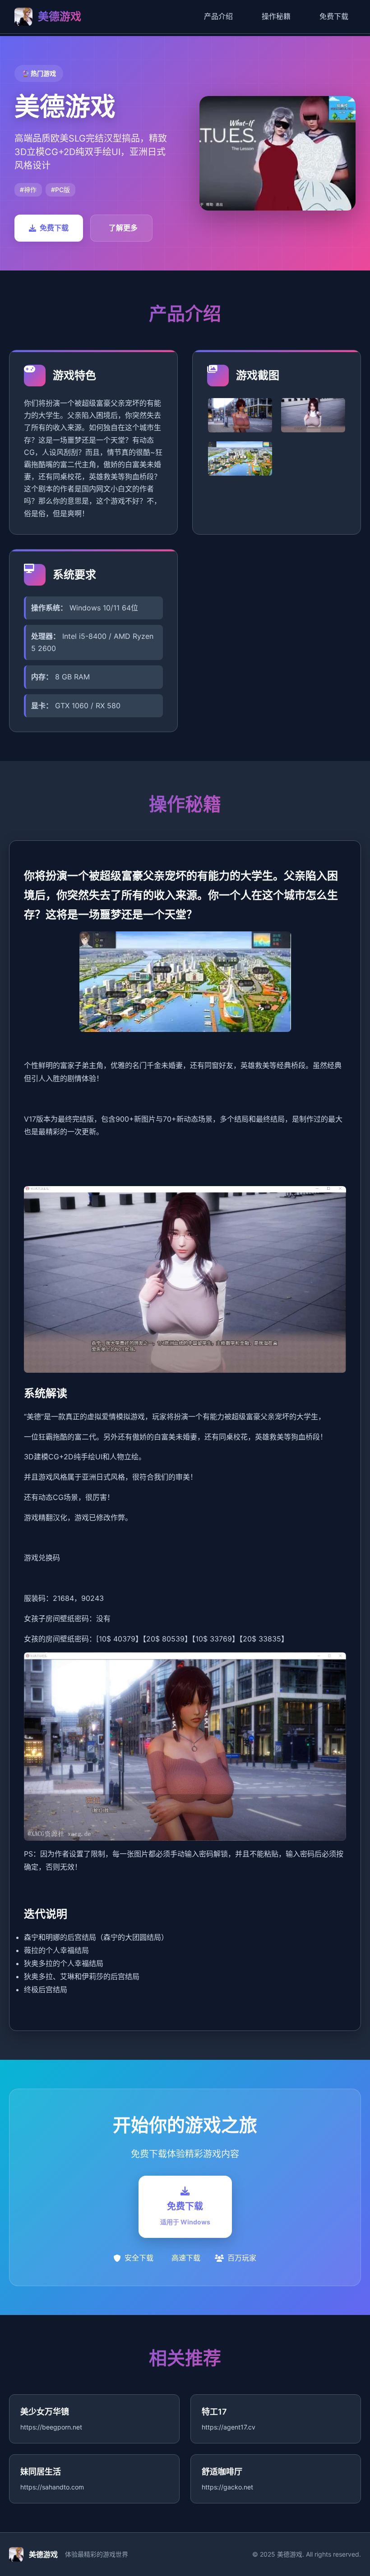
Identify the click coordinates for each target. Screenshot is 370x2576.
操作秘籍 (276, 16)
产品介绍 (218, 16)
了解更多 (123, 228)
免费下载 (334, 16)
